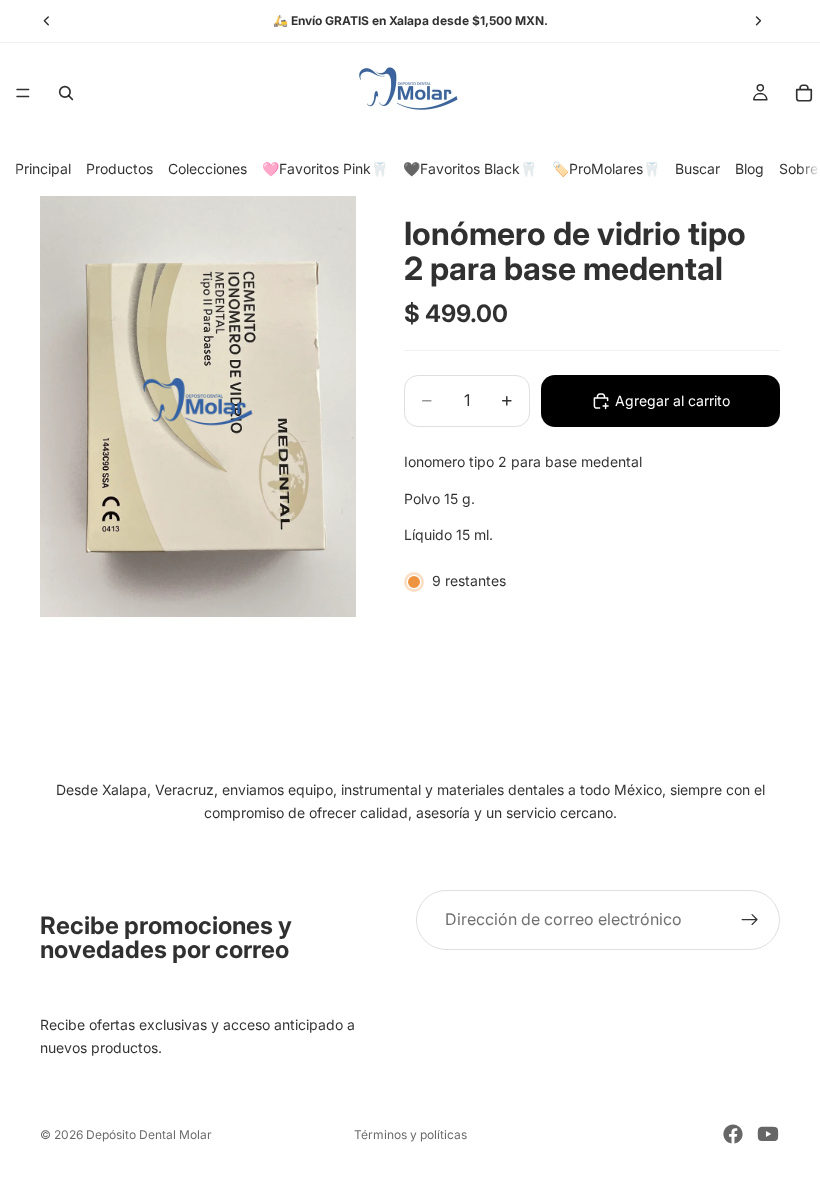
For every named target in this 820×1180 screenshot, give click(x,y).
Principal (43, 168)
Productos (119, 168)
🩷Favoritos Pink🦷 (325, 168)
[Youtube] (768, 1134)
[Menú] (23, 93)
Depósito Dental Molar (149, 1134)
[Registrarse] (750, 920)
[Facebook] (733, 1134)
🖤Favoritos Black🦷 (470, 168)
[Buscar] (66, 93)
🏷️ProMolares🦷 (606, 168)
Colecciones (207, 168)
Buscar (697, 168)
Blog (749, 168)
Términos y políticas (410, 1134)
